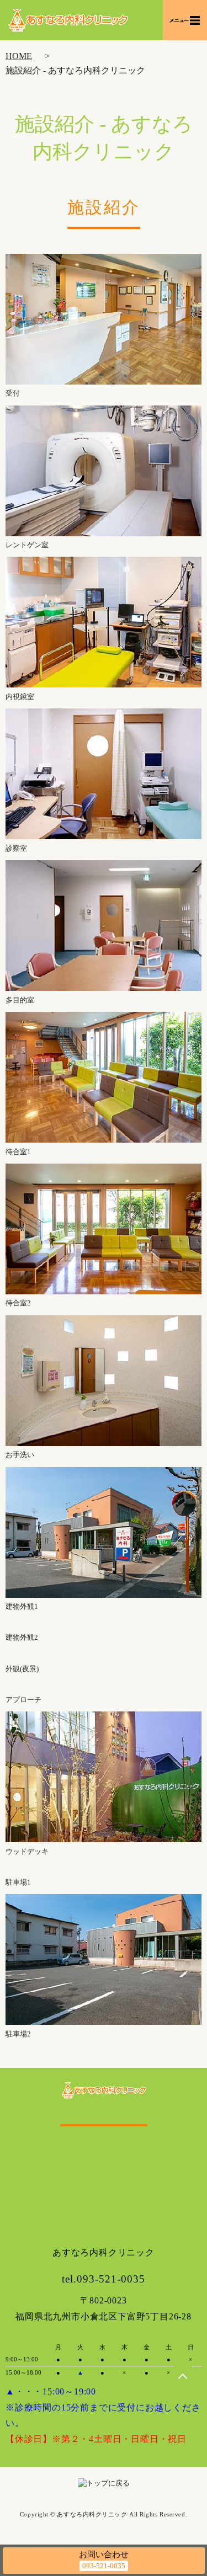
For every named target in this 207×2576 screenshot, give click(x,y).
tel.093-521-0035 (103, 2279)
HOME (19, 56)
